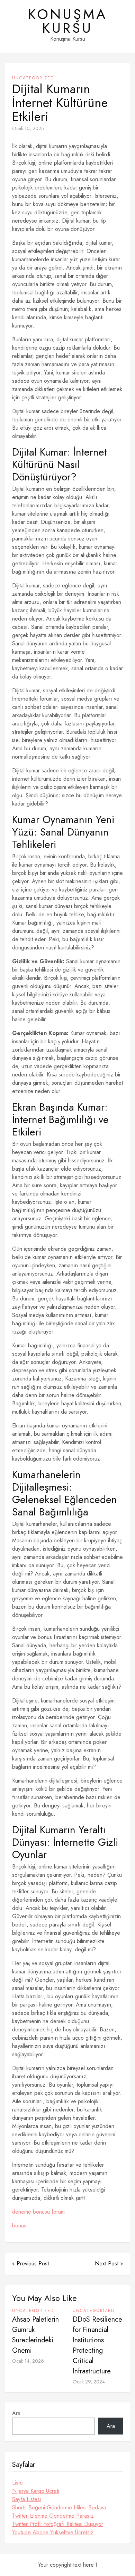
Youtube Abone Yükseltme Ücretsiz (53, 2532)
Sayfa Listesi (26, 2499)
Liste (17, 2483)
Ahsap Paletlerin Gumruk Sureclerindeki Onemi (35, 2335)
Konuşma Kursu (68, 21)
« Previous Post (30, 2263)
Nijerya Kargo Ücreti (36, 2491)
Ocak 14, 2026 (28, 2361)
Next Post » (109, 2263)
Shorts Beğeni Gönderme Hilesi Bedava (59, 2507)
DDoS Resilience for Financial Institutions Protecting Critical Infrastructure (97, 2345)
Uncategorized (33, 78)
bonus (19, 2226)
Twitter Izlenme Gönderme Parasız (53, 2516)
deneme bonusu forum (38, 2212)
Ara (16, 2413)
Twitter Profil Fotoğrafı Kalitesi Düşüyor (58, 2524)
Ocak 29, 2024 (89, 2382)
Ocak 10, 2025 (28, 128)
